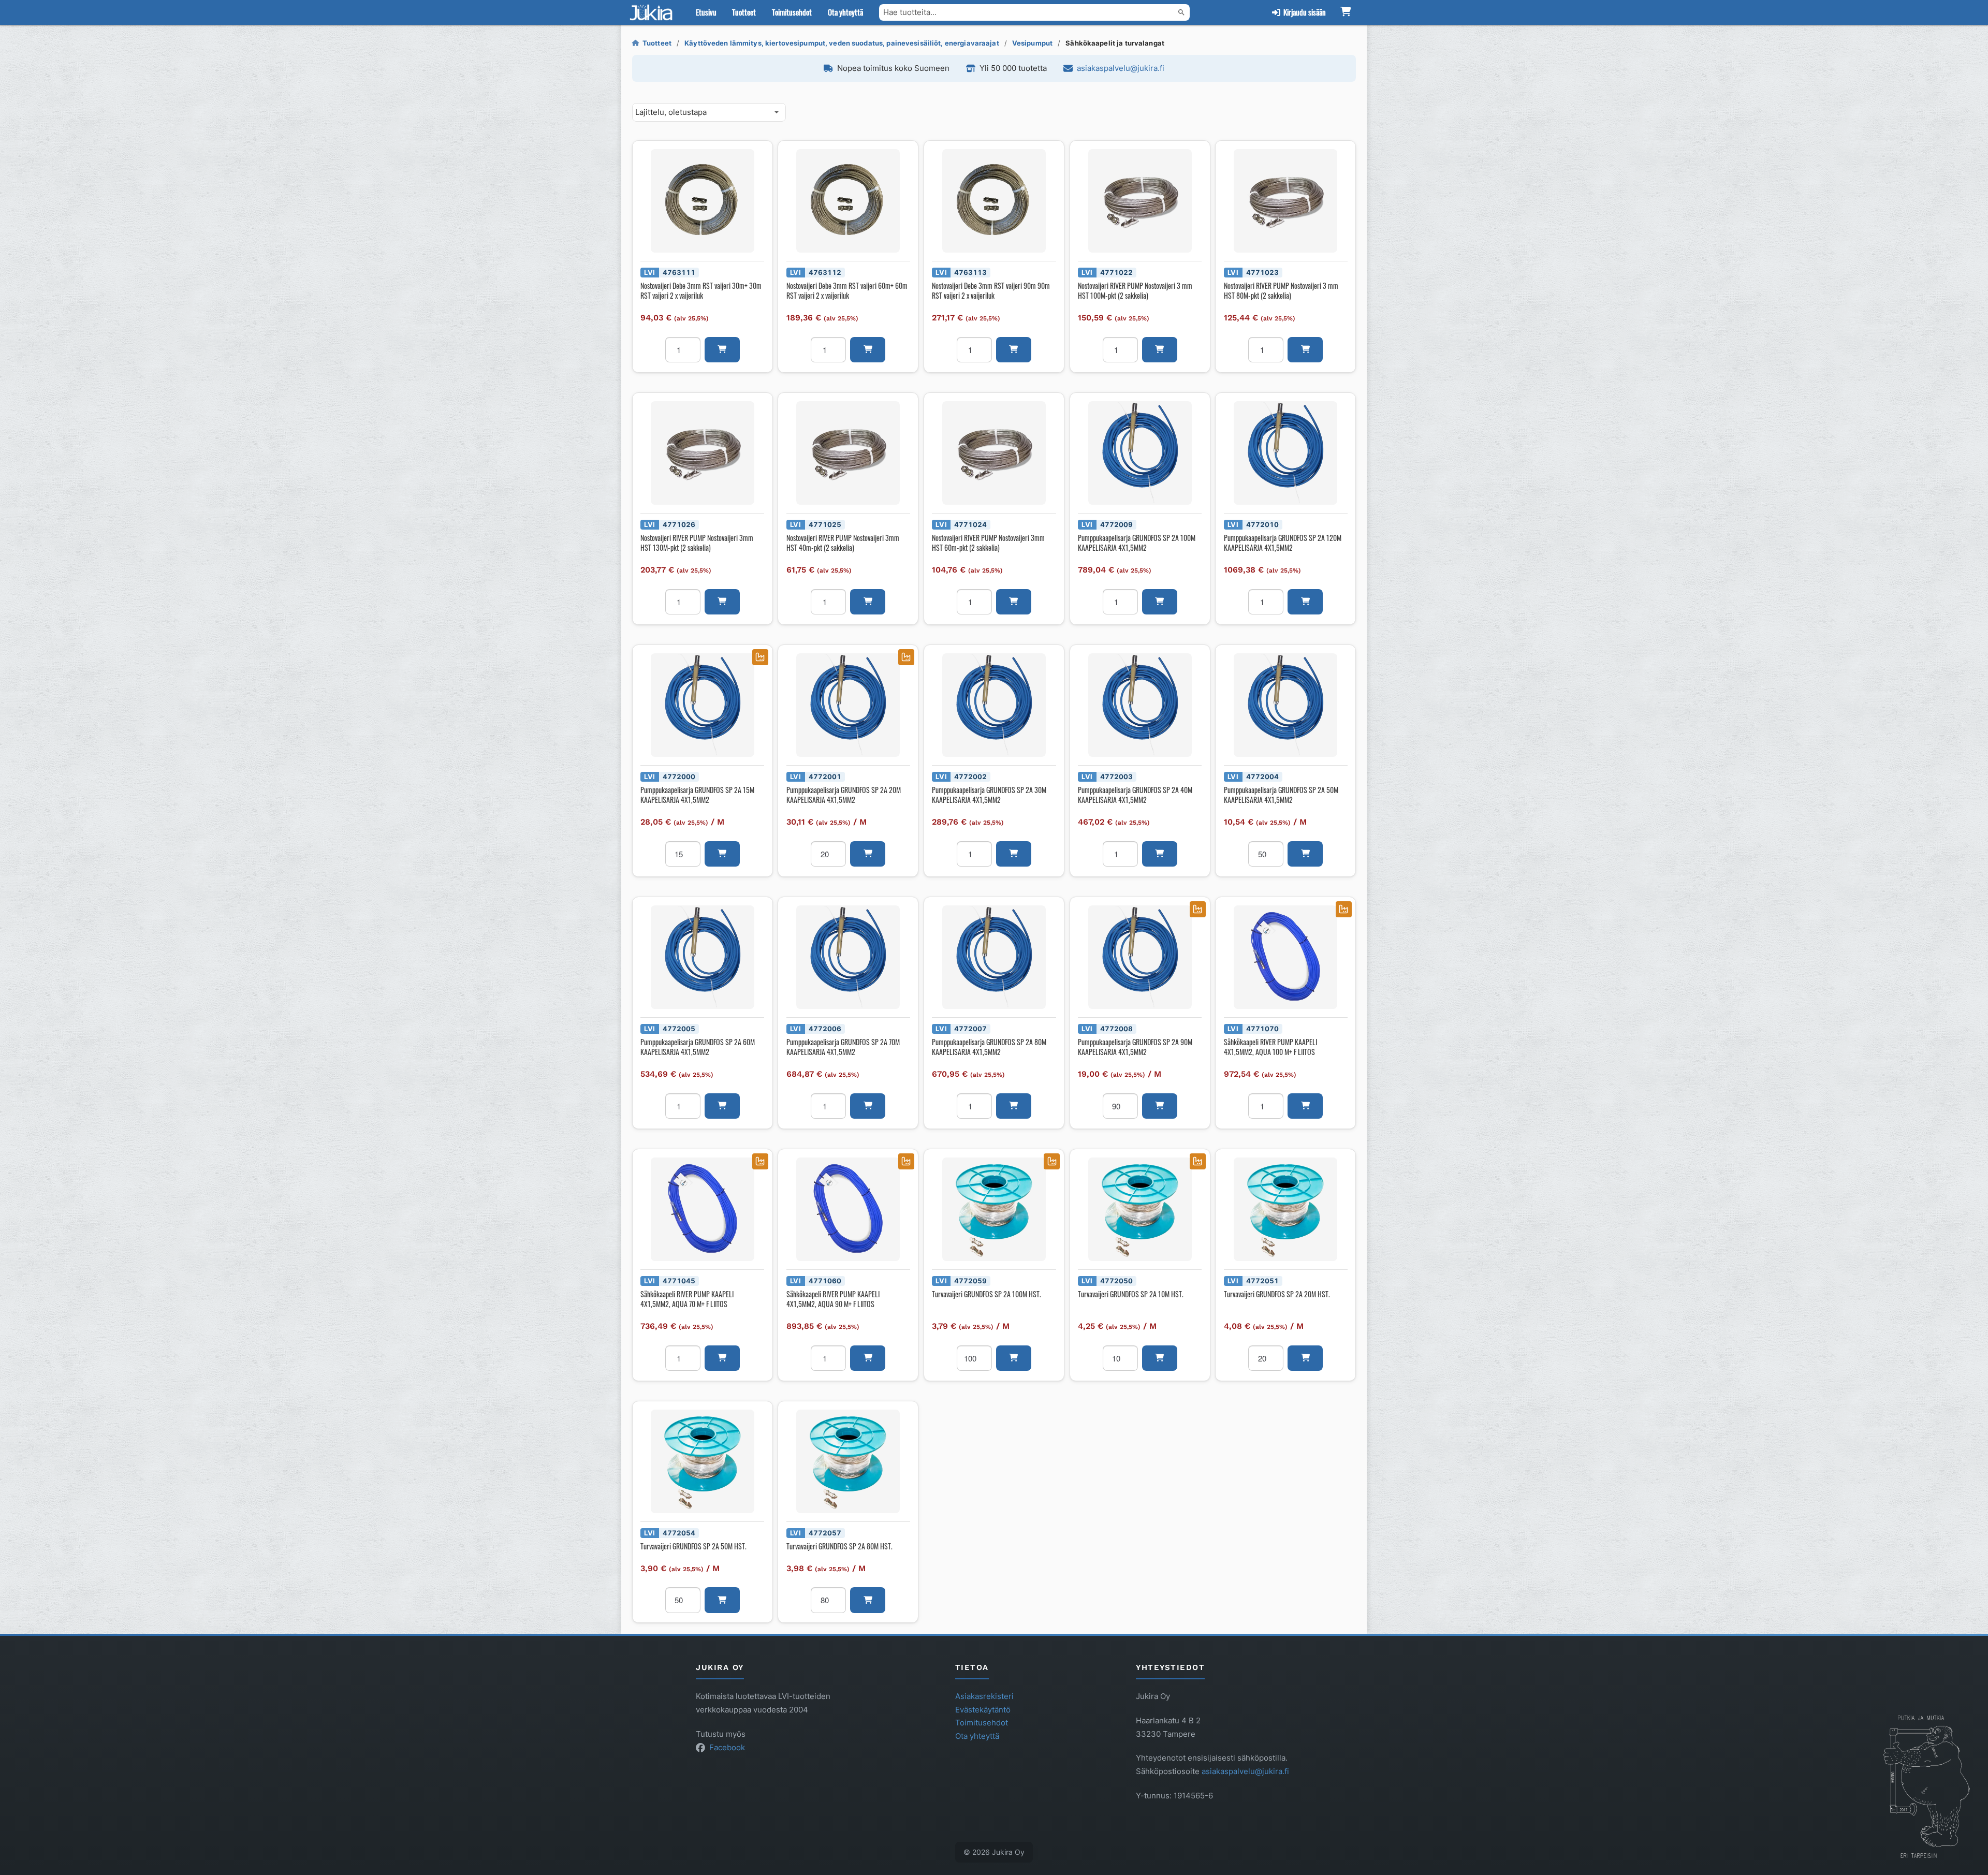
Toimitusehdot (792, 12)
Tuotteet (744, 12)
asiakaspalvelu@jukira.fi (1121, 68)
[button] (722, 350)
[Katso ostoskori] (1345, 12)
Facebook (727, 1747)
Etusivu (706, 12)
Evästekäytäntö (983, 1710)
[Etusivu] (653, 12)
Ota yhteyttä (845, 12)
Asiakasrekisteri (984, 1696)
